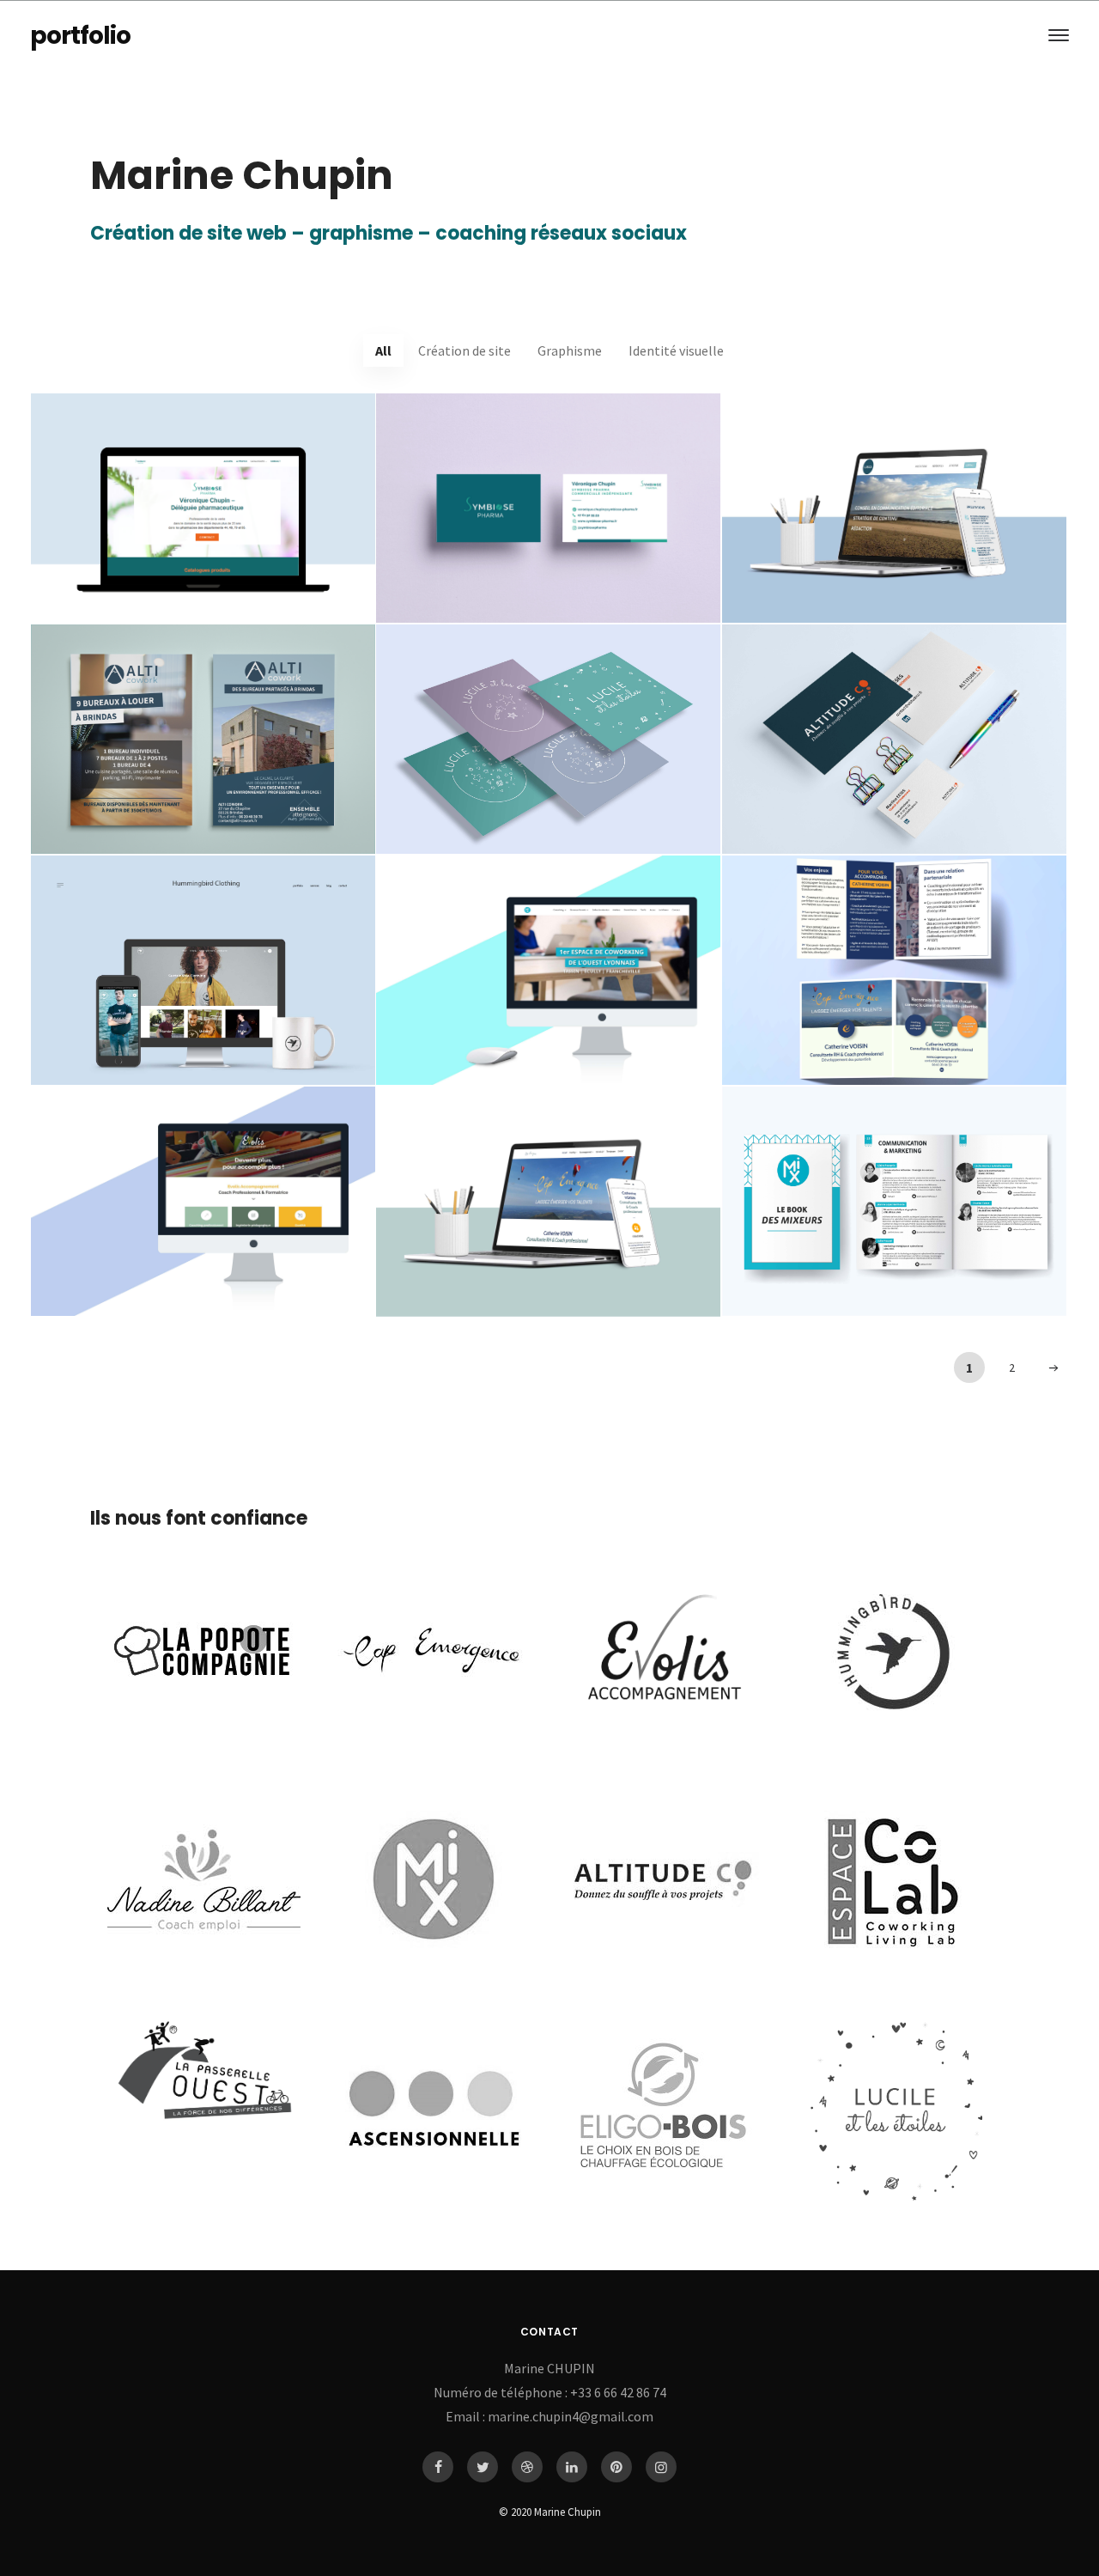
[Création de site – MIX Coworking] (548, 970)
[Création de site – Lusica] (894, 508)
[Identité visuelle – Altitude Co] (894, 739)
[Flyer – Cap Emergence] (894, 970)
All (383, 350)
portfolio (80, 36)
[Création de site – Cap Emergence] (548, 1202)
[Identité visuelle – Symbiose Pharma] (548, 508)
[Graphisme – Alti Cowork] (203, 739)
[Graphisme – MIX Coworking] (894, 1201)
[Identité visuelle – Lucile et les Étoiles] (548, 739)
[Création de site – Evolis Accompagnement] (203, 1201)
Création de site (464, 350)
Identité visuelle (676, 350)
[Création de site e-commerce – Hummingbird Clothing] (203, 970)
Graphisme (570, 350)
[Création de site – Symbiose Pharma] (203, 508)
